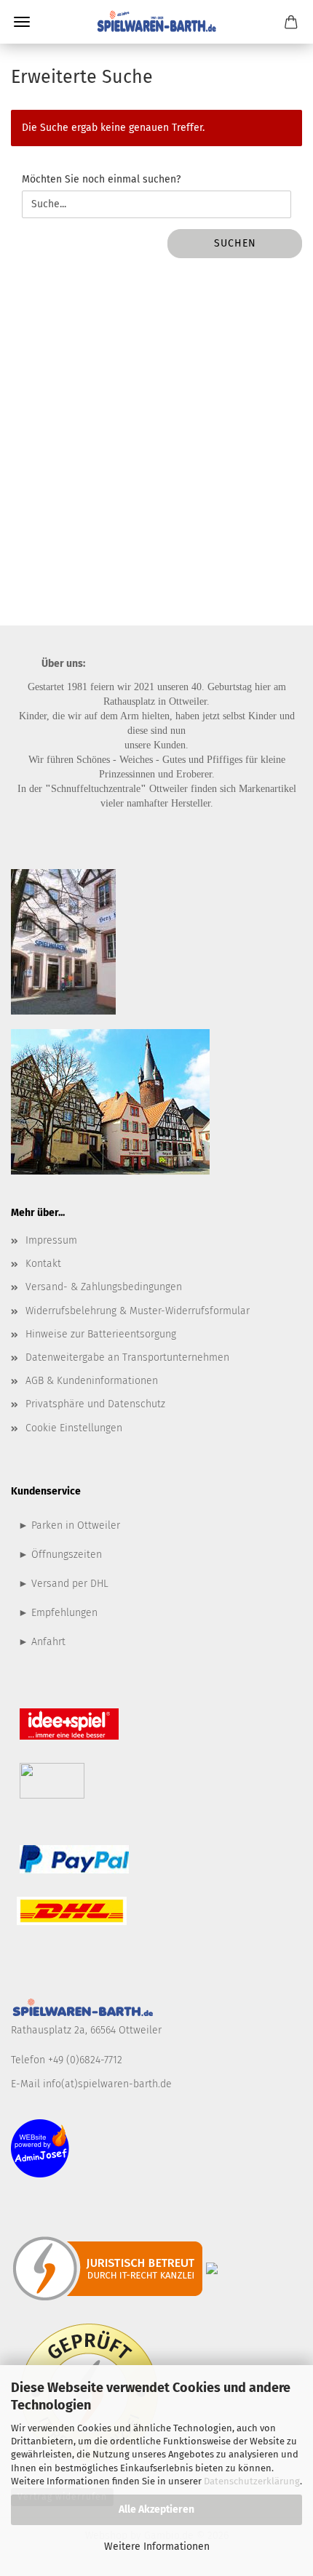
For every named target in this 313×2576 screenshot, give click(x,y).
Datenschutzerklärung (252, 2481)
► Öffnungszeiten (60, 1555)
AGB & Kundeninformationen (92, 1381)
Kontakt (43, 1264)
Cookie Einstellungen (74, 1428)
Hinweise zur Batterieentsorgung (101, 1334)
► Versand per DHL (63, 1584)
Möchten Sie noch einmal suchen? (101, 179)
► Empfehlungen (58, 1613)
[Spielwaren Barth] (156, 22)
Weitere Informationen (157, 2547)
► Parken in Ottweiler (69, 1525)
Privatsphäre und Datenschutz (95, 1404)
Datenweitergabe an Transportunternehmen (127, 1357)
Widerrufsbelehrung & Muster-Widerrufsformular (138, 1311)
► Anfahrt (42, 1642)
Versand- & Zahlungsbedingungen (104, 1287)
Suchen (235, 243)
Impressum (51, 1240)
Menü (22, 22)
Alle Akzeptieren (156, 2509)
